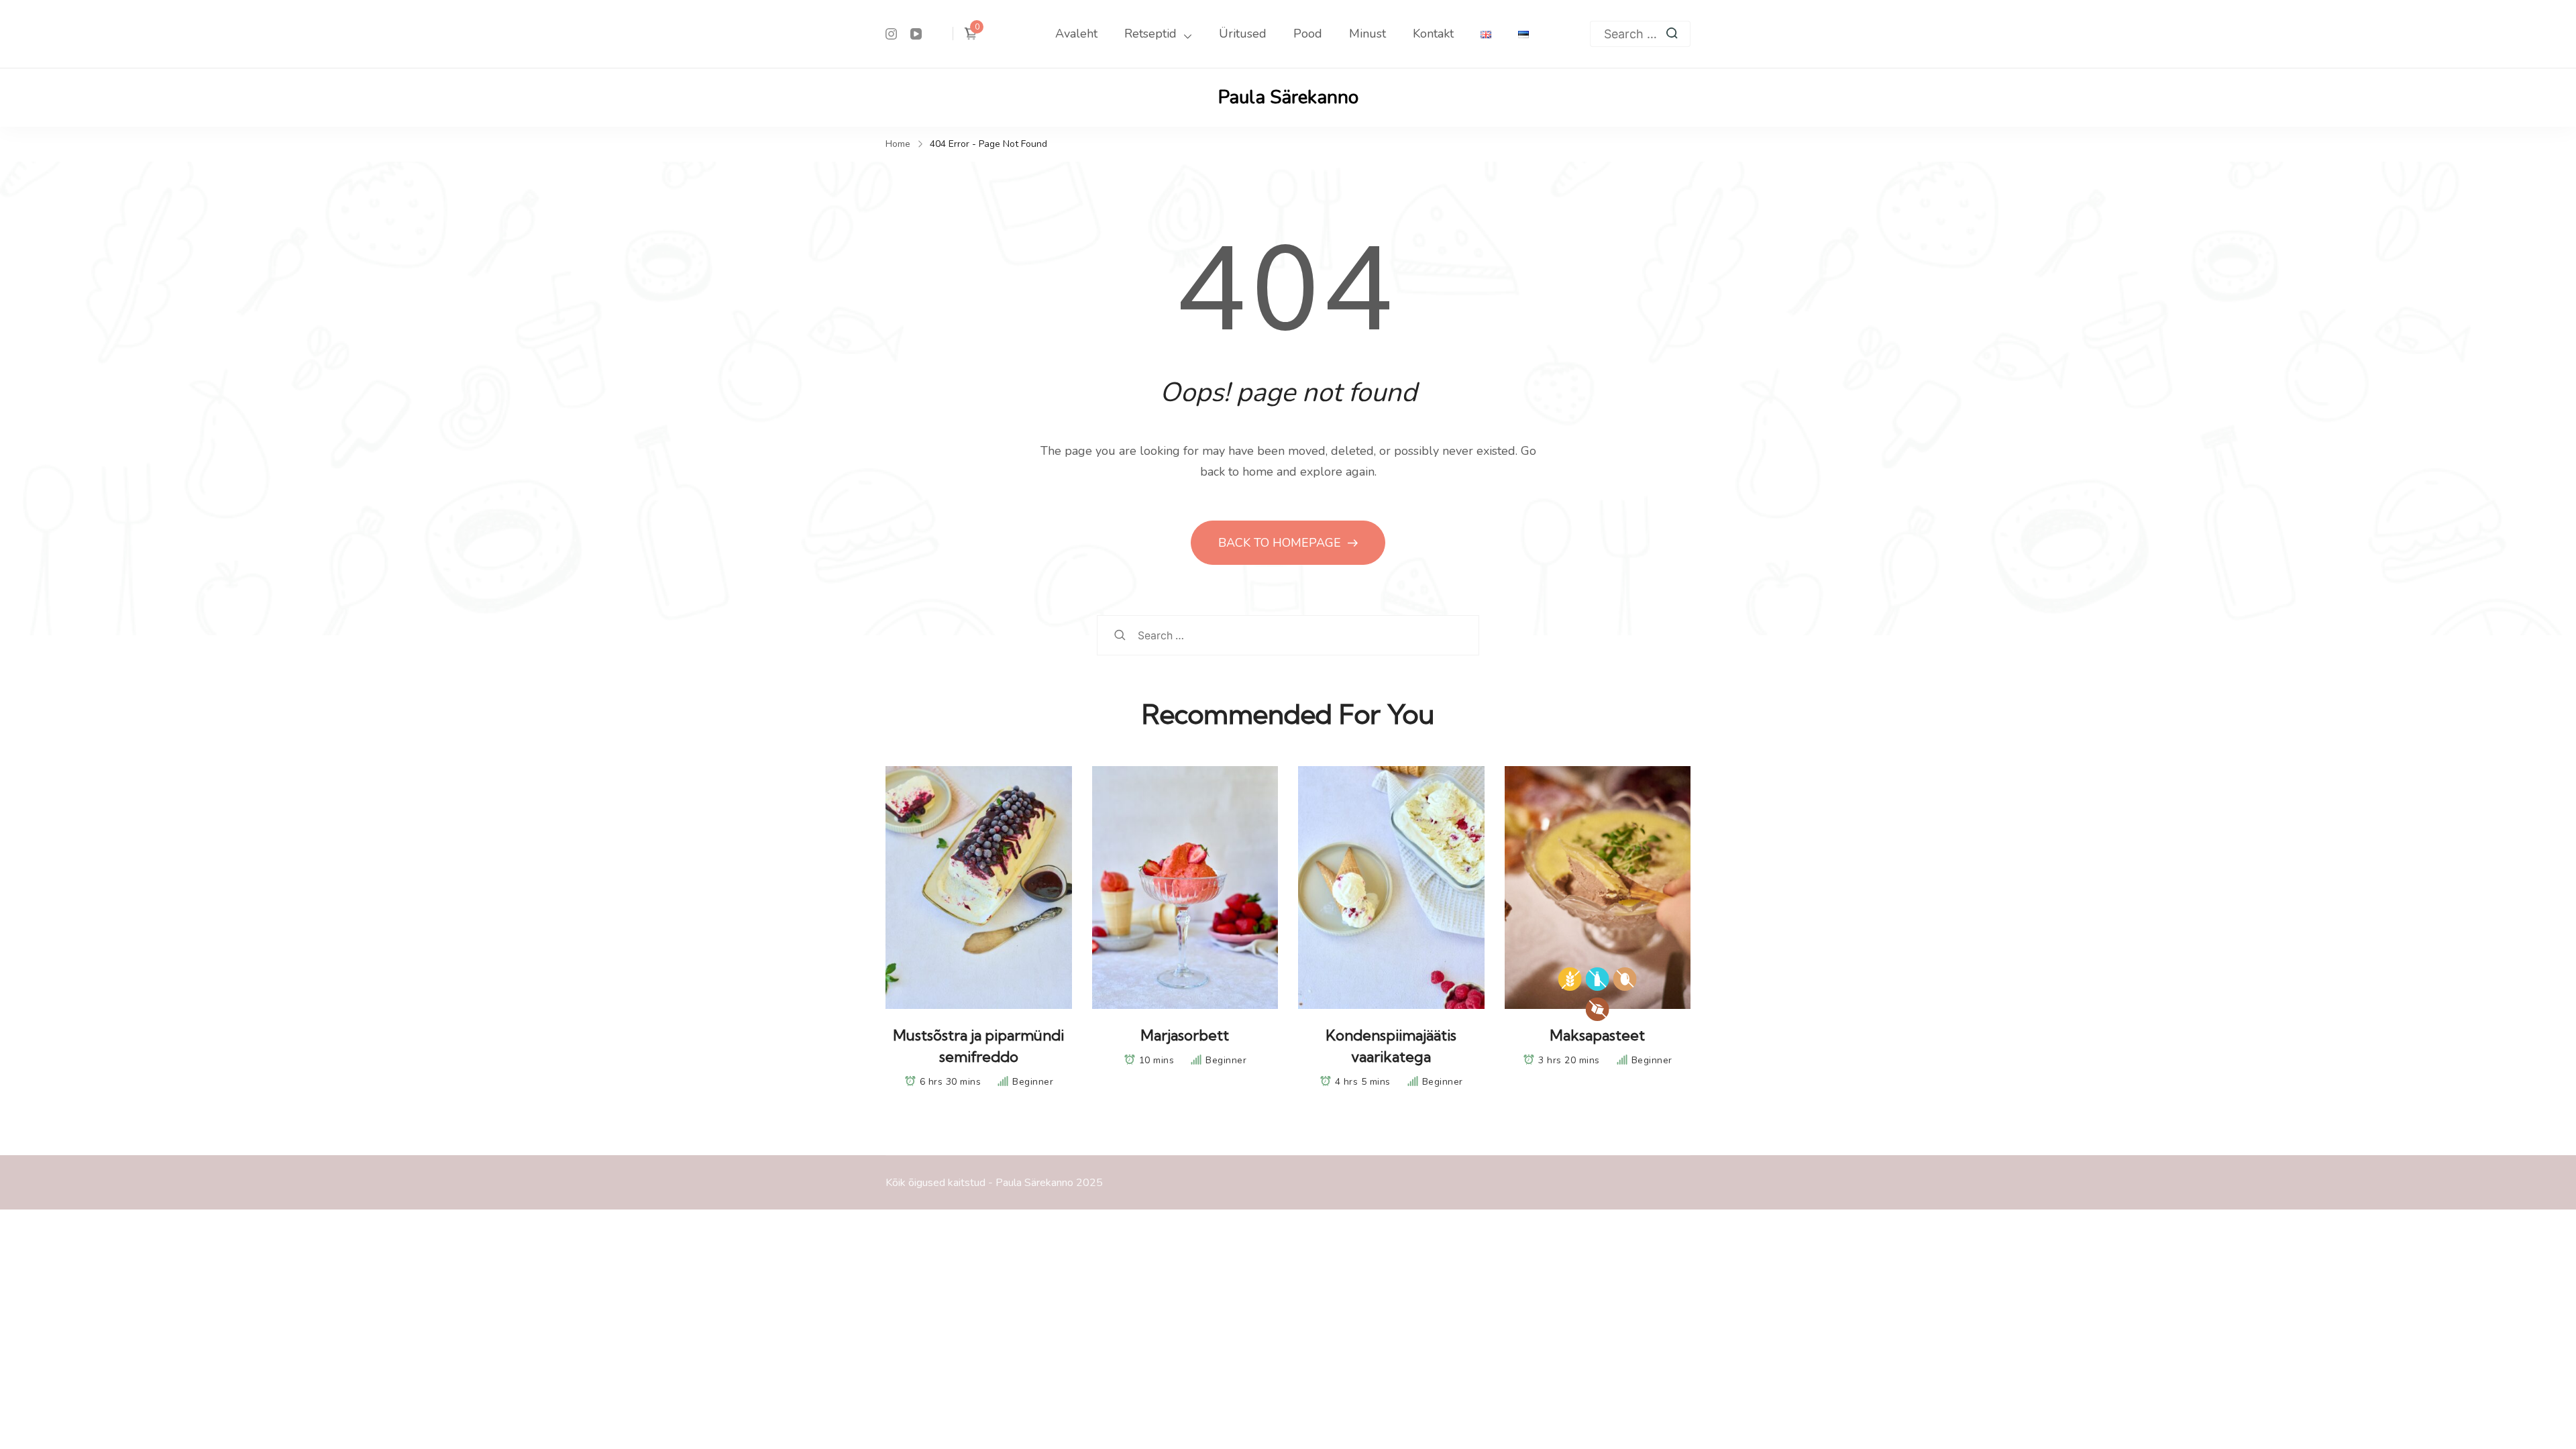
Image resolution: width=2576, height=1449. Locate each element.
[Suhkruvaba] (1598, 1009)
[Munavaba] (1625, 979)
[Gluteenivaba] (1570, 979)
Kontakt (1433, 34)
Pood (1308, 34)
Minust (1367, 34)
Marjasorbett (1185, 1035)
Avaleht (1076, 34)
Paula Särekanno (1288, 97)
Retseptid (1150, 34)
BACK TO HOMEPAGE (1281, 543)
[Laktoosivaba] (1598, 979)
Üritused (1243, 34)
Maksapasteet (1597, 1035)
